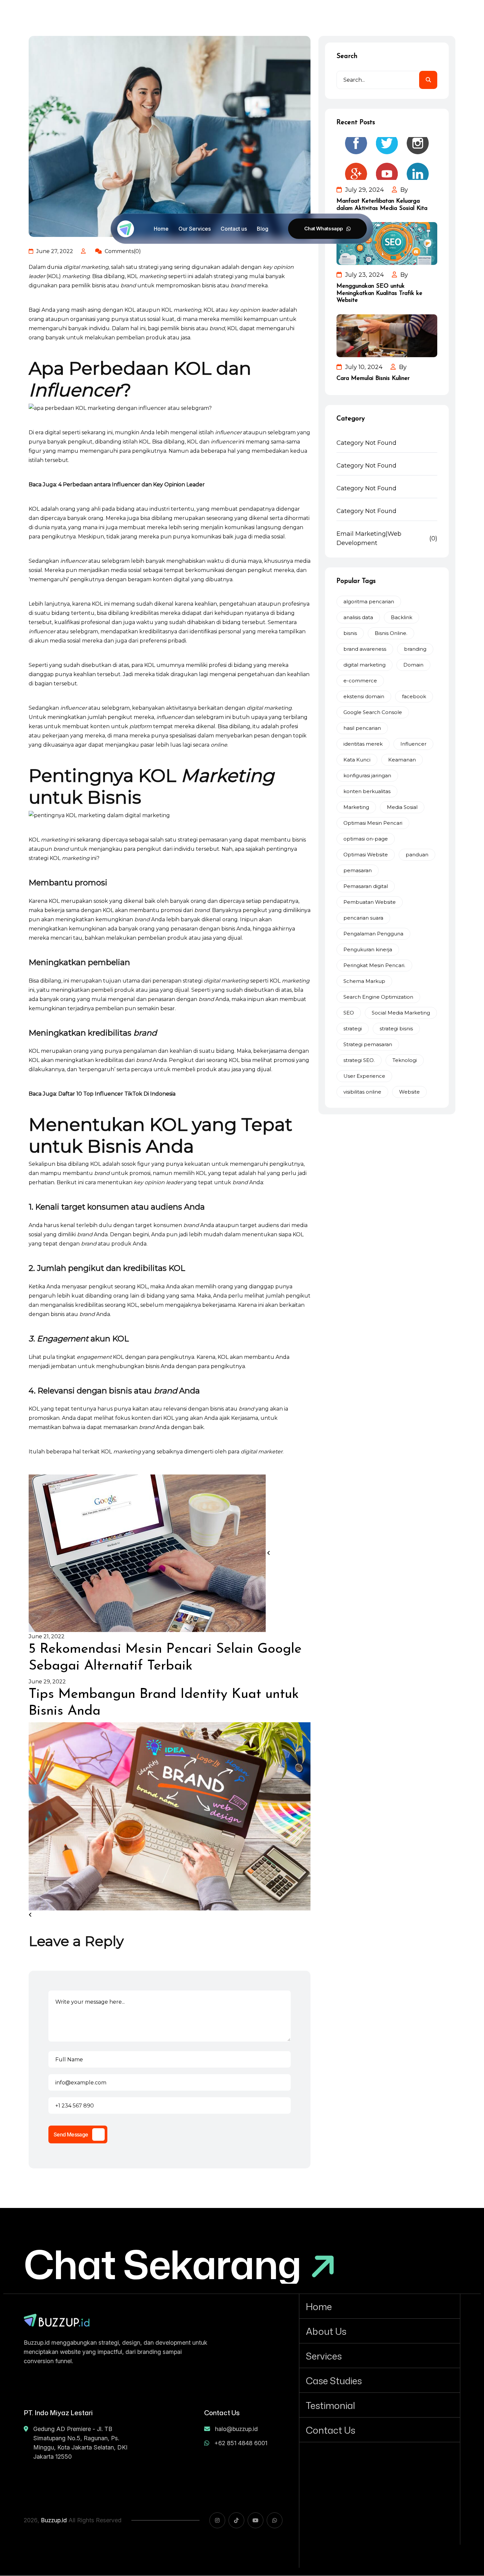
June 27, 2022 (54, 251)
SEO (349, 1013)
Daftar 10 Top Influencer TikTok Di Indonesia (117, 1094)
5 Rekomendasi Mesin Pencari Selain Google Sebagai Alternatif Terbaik (165, 1658)
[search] (428, 80)
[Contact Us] (380, 2430)
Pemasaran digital (366, 886)
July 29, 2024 (364, 190)
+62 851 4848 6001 (241, 2443)
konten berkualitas (367, 791)
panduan (417, 855)
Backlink (402, 617)
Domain (413, 665)
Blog (263, 229)
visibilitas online (362, 1092)
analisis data (358, 617)
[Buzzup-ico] (126, 229)
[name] (57, 2320)
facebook (414, 696)
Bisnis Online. (391, 633)
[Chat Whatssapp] (327, 229)
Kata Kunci (357, 760)
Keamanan (402, 760)
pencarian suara (363, 918)
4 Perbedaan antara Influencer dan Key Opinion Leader (132, 485)
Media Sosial (402, 807)
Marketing (356, 807)
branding (415, 649)
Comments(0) (122, 251)
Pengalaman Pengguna (373, 934)
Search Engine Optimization (378, 997)
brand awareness (365, 649)
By (403, 190)
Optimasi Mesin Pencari (373, 823)
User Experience (364, 1076)
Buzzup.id (54, 2520)
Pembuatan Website (370, 902)
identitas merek (363, 744)
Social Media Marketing (401, 1013)
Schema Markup (364, 981)
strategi (353, 1029)
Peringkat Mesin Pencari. (374, 965)
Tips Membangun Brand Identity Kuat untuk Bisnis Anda (164, 1703)
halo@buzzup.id (236, 2429)
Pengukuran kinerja (368, 949)
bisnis (350, 633)
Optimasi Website (366, 855)
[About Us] (380, 2331)
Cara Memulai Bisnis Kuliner (373, 379)
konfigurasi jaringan (367, 775)
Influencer (413, 744)
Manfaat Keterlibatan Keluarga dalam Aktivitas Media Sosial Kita (382, 205)
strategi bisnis (396, 1029)
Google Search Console (373, 712)
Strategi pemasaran (368, 1044)
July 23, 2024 (364, 275)
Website (409, 1092)
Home (161, 229)
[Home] (380, 2306)
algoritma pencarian (369, 601)
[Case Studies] (380, 2380)
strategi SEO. (359, 1060)
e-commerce (360, 681)
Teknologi (405, 1060)
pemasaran (358, 870)
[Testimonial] (380, 2405)
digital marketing (364, 665)
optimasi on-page (366, 839)
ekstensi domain (364, 696)
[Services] (380, 2356)
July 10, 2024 (363, 367)
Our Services (195, 229)
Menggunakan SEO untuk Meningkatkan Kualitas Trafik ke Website (379, 293)
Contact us (234, 229)
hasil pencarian (362, 728)
